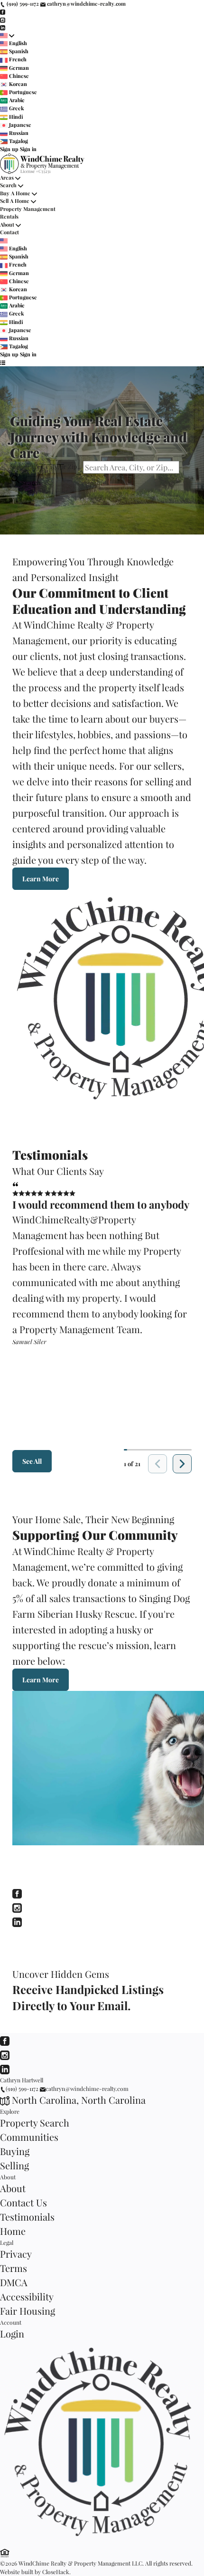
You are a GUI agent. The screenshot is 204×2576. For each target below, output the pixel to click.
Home (13, 2231)
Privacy (16, 2254)
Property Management (28, 209)
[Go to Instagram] (3, 19)
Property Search (35, 2123)
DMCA (14, 2282)
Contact (9, 232)
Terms (14, 2268)
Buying (15, 2151)
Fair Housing (28, 2311)
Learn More (41, 879)
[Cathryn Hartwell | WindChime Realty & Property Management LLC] (102, 2540)
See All (32, 1461)
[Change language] (7, 35)
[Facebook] (17, 1892)
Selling (14, 2165)
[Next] (182, 1464)
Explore (10, 2111)
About (7, 224)
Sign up (9, 149)
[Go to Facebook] (3, 12)
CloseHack (56, 2572)
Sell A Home (15, 201)
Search (8, 185)
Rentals (9, 216)
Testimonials (27, 2217)
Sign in (28, 149)
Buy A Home (15, 193)
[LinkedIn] (17, 1921)
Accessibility (27, 2296)
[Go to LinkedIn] (3, 27)
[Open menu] (3, 363)
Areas (7, 177)
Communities (29, 2137)
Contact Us (23, 2202)
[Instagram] (17, 1906)
